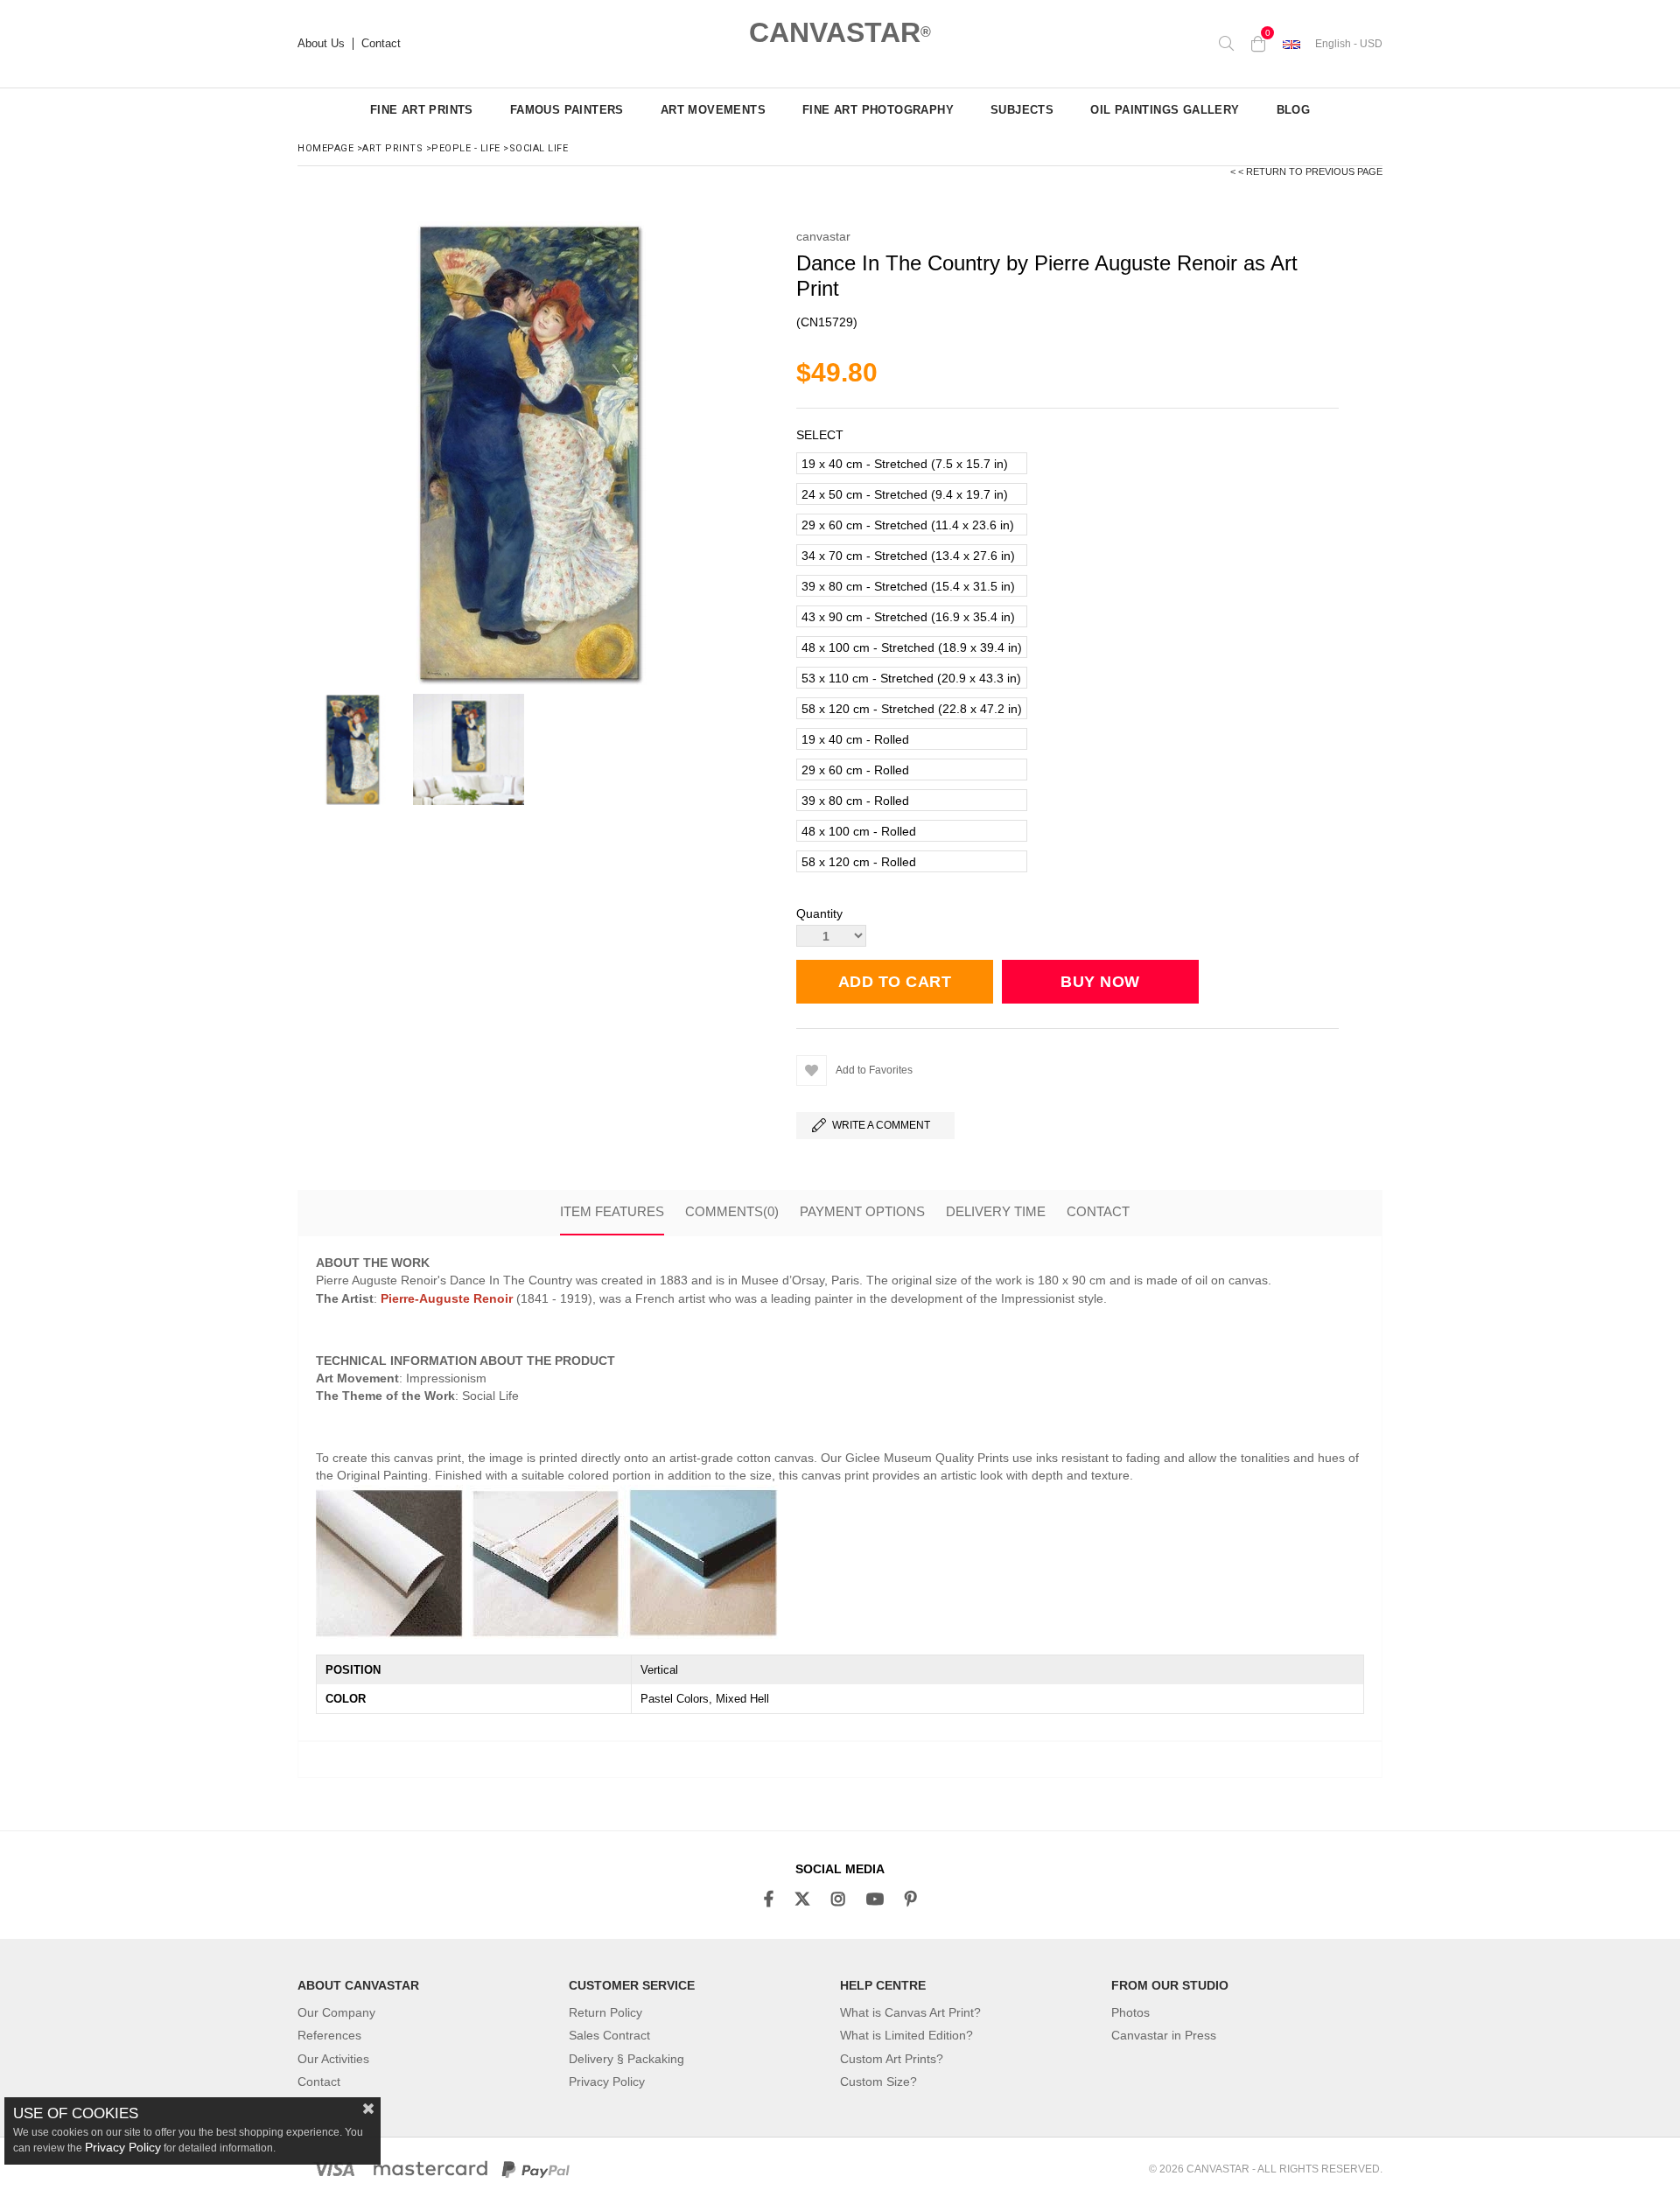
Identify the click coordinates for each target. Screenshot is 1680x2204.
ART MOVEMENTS (713, 110)
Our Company (336, 2012)
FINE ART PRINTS (422, 110)
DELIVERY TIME (996, 1211)
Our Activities (333, 2059)
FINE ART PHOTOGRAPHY (878, 110)
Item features (612, 1211)
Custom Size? (878, 2082)
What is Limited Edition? (906, 2035)
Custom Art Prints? (892, 2059)
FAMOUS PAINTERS (567, 110)
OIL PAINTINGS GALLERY (1165, 110)
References (329, 2035)
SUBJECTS (1022, 110)
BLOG (1294, 110)
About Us (321, 44)
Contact (381, 44)
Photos (1130, 2012)
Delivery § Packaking (626, 2059)
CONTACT (1098, 1211)
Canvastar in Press (1164, 2035)
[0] (1258, 44)
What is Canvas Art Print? (910, 2012)
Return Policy (605, 2012)
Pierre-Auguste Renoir (447, 1298)
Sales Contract (609, 2035)
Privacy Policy (607, 2082)
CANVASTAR (840, 32)
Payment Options (862, 1211)
